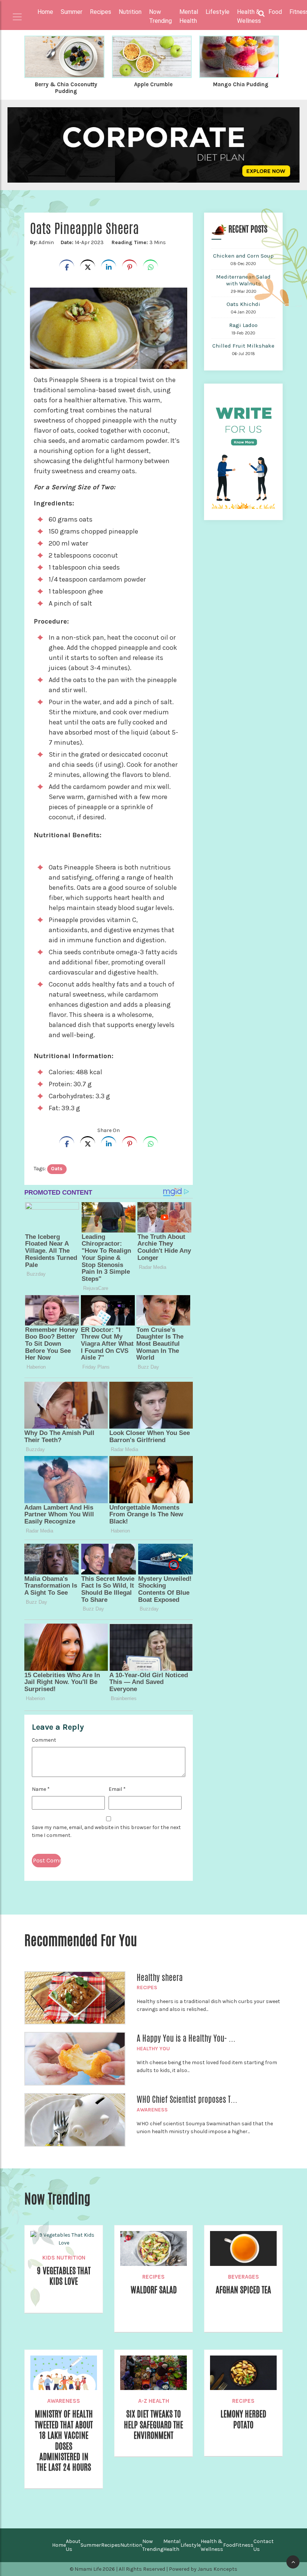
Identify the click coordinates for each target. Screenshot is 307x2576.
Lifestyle (191, 2545)
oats (57, 1169)
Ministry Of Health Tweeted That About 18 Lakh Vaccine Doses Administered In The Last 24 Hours (64, 2441)
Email (117, 1789)
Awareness (152, 2110)
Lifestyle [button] (218, 12)
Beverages (244, 2277)
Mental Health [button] (189, 16)
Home (45, 12)
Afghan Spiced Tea (243, 2290)
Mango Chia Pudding (241, 84)
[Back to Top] (293, 2562)
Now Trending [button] (160, 16)
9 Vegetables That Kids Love (64, 2276)
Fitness (244, 2545)
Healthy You (153, 2049)
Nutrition (131, 2545)
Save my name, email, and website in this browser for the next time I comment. (106, 1831)
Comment (44, 1740)
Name (41, 1789)
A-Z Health (154, 2401)
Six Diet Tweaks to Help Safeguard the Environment (153, 2425)
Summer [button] (72, 12)
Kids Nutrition (64, 2258)
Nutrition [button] (130, 12)
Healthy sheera (160, 1978)
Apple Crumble (153, 84)
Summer (91, 2545)
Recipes (147, 1987)
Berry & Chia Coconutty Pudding (66, 88)
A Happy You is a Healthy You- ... (186, 2038)
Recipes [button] (101, 12)
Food (229, 2545)
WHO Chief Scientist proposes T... (187, 2099)
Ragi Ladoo (243, 325)
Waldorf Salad (154, 2290)
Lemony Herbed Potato (243, 2419)
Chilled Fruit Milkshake (243, 346)
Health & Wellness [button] (249, 16)
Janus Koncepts (218, 2569)
